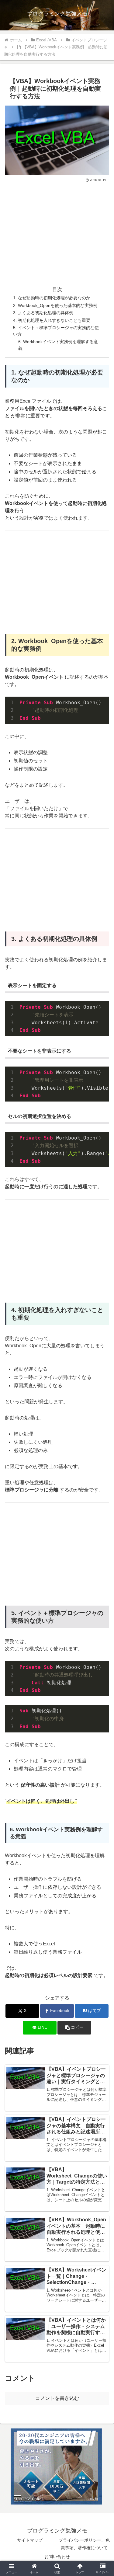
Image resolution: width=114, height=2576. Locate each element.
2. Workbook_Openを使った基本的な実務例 (55, 305)
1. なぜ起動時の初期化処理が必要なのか (52, 298)
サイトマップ (30, 2540)
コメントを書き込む (57, 2398)
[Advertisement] (57, 229)
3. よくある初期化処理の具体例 (43, 313)
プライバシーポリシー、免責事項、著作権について (84, 2544)
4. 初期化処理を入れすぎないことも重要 (52, 320)
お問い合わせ (57, 2557)
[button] (74, 2028)
